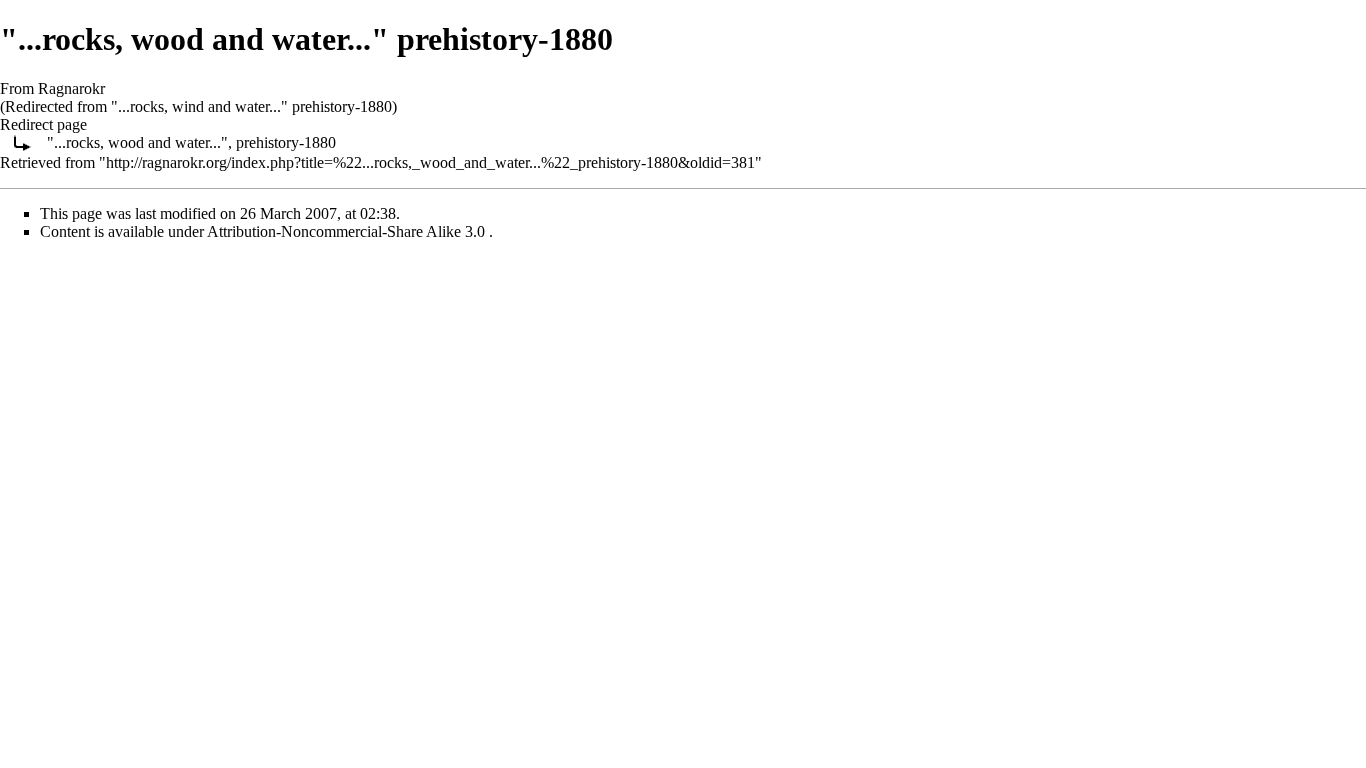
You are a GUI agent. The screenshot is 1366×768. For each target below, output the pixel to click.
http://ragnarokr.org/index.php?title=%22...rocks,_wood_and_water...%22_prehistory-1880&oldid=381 (430, 162)
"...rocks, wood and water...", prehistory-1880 (191, 142)
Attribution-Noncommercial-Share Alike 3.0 (348, 231)
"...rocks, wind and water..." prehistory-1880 (251, 106)
